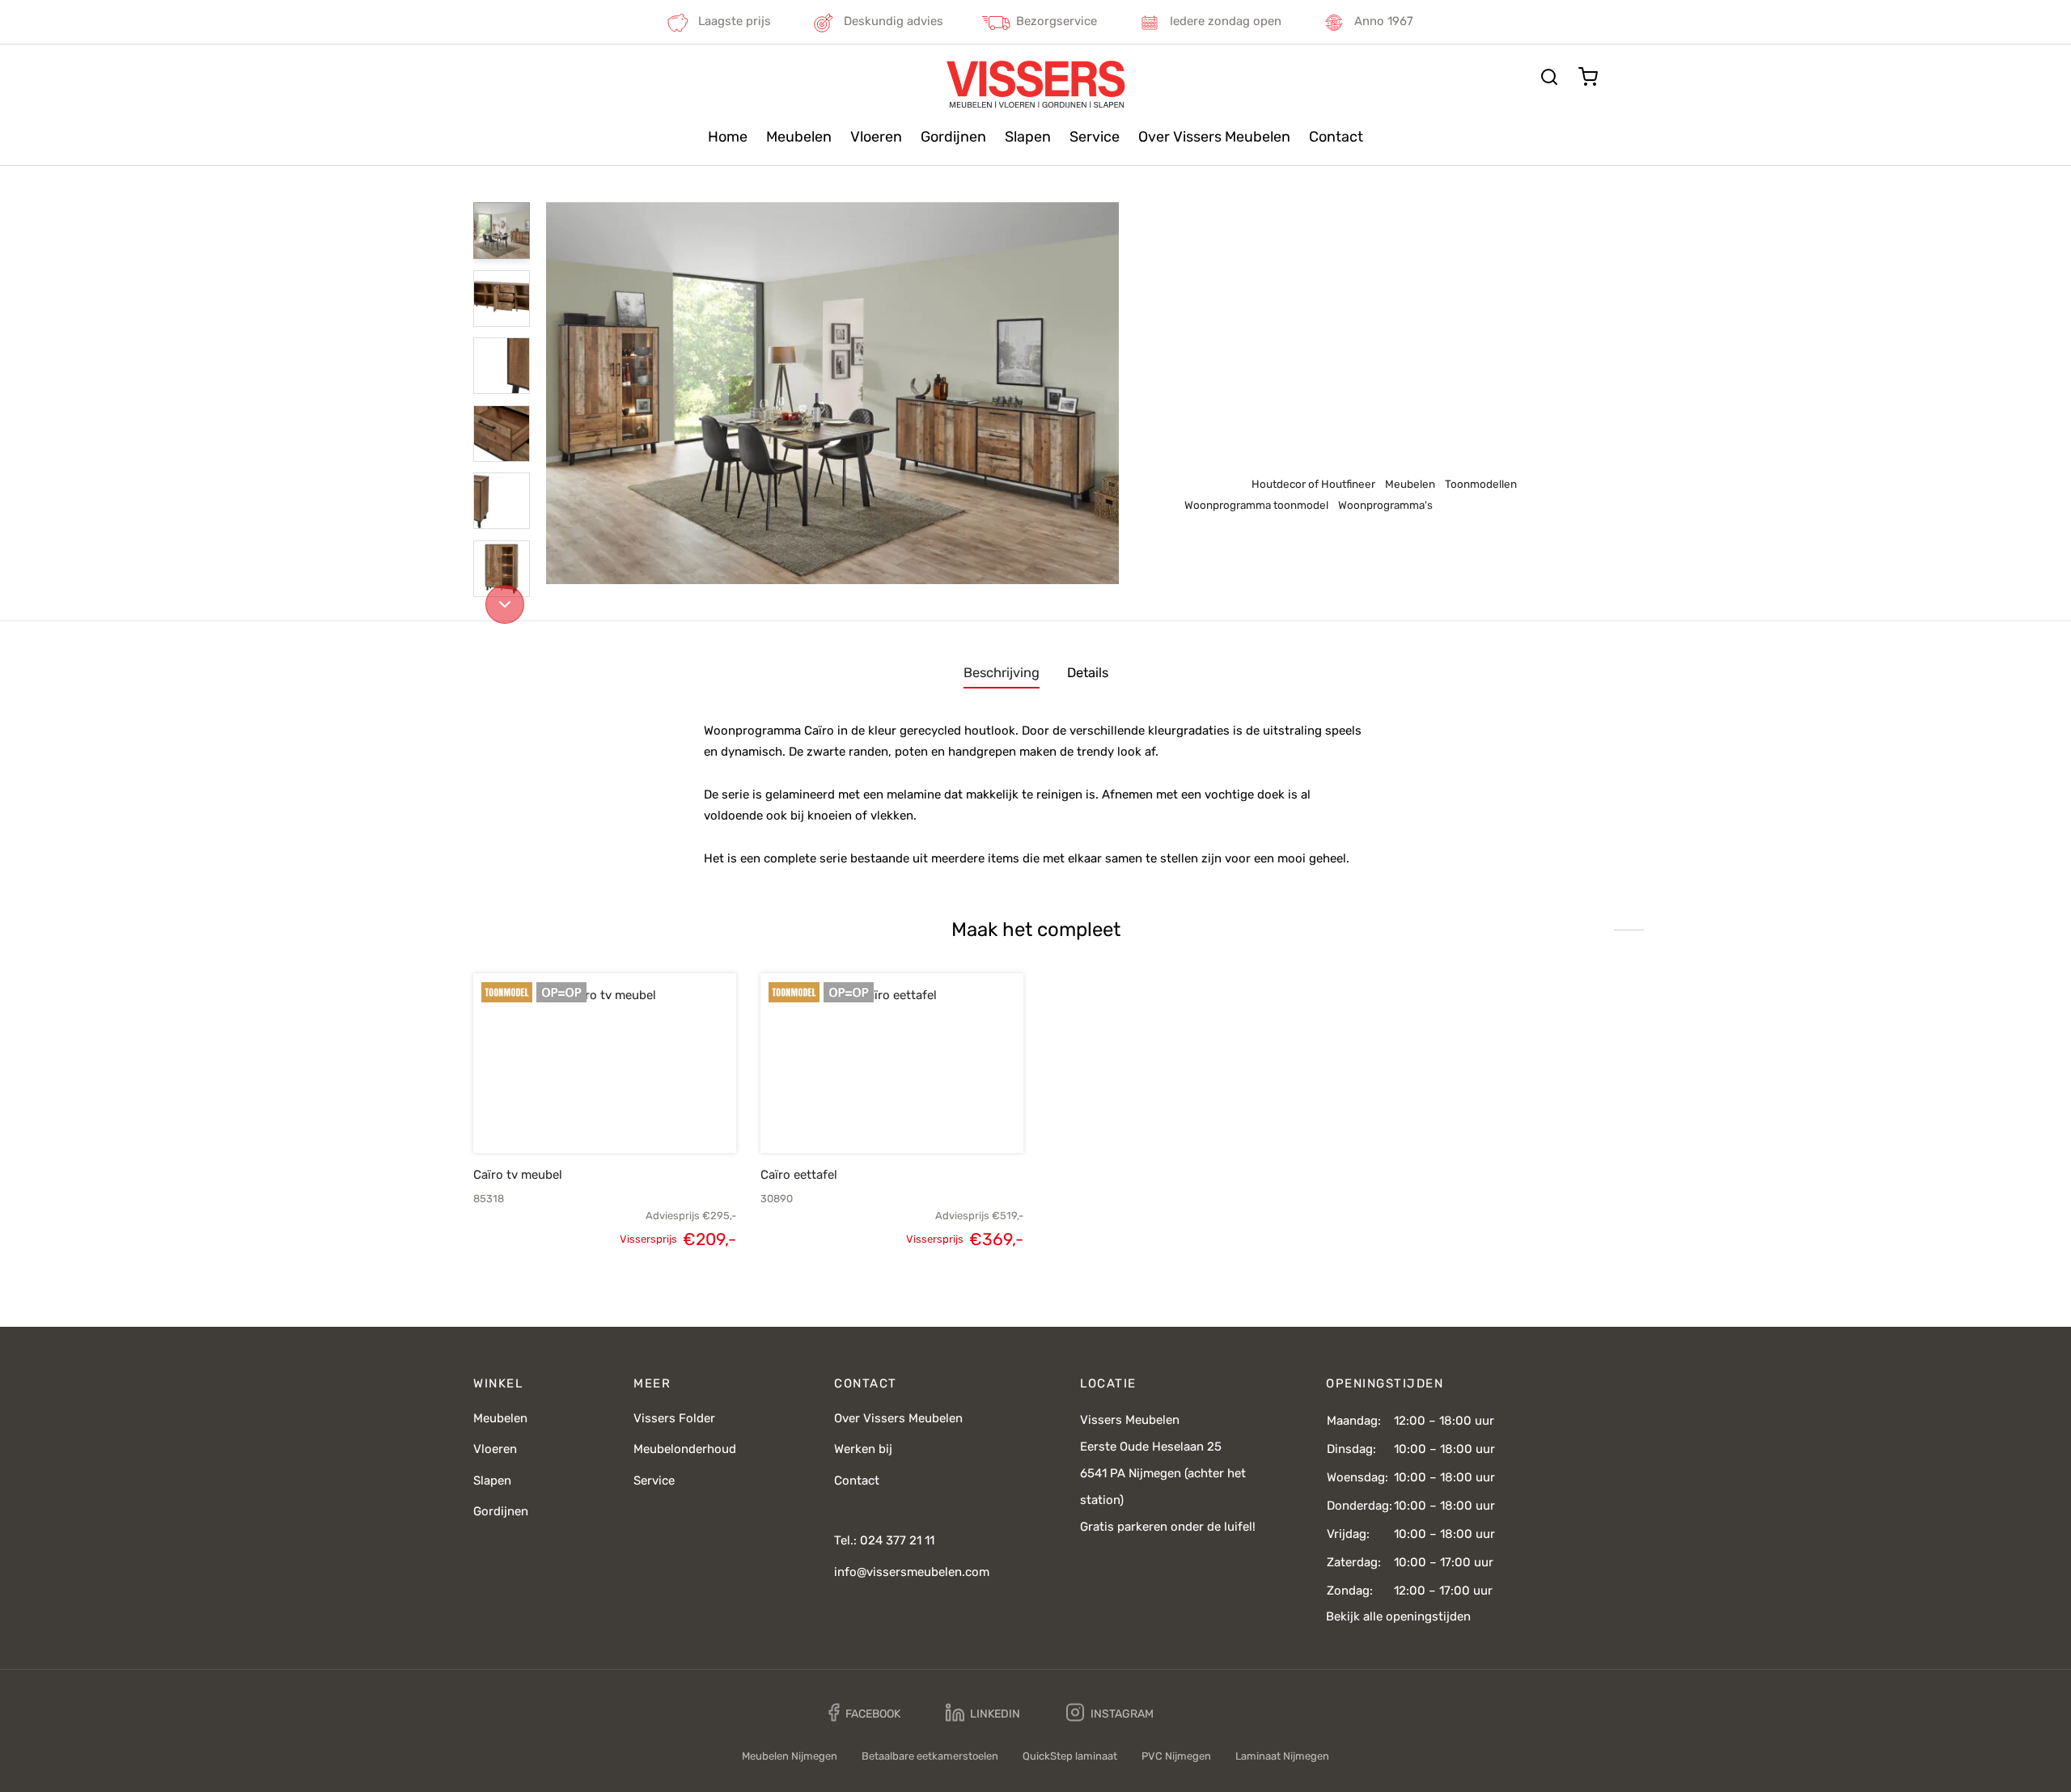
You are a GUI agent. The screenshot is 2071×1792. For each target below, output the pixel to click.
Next (1103, 393)
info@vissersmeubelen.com (912, 1572)
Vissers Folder (674, 1418)
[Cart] (1588, 77)
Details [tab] (1088, 673)
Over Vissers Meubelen (1214, 137)
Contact (1336, 137)
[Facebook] (864, 1713)
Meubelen (799, 137)
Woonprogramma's (1385, 505)
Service (1095, 137)
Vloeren (876, 137)
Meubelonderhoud (685, 1449)
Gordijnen (953, 137)
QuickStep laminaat (1070, 1756)
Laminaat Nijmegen (1282, 1756)
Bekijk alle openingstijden (1398, 1616)
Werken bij (863, 1449)
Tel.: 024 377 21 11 (884, 1540)
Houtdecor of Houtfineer (1313, 484)
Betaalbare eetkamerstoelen (930, 1756)
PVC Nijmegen (1176, 1756)
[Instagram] (1110, 1713)
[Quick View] (632, 1115)
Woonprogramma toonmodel (1435, 235)
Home (728, 137)
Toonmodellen (1318, 235)
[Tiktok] (1211, 1713)
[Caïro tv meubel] (605, 1063)
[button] (578, 1115)
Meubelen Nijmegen (790, 1756)
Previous (562, 393)
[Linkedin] (983, 1713)
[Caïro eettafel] (892, 1063)
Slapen (1028, 137)
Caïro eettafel (799, 1175)
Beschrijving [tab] (1002, 673)
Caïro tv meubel (518, 1175)
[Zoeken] (1549, 77)
